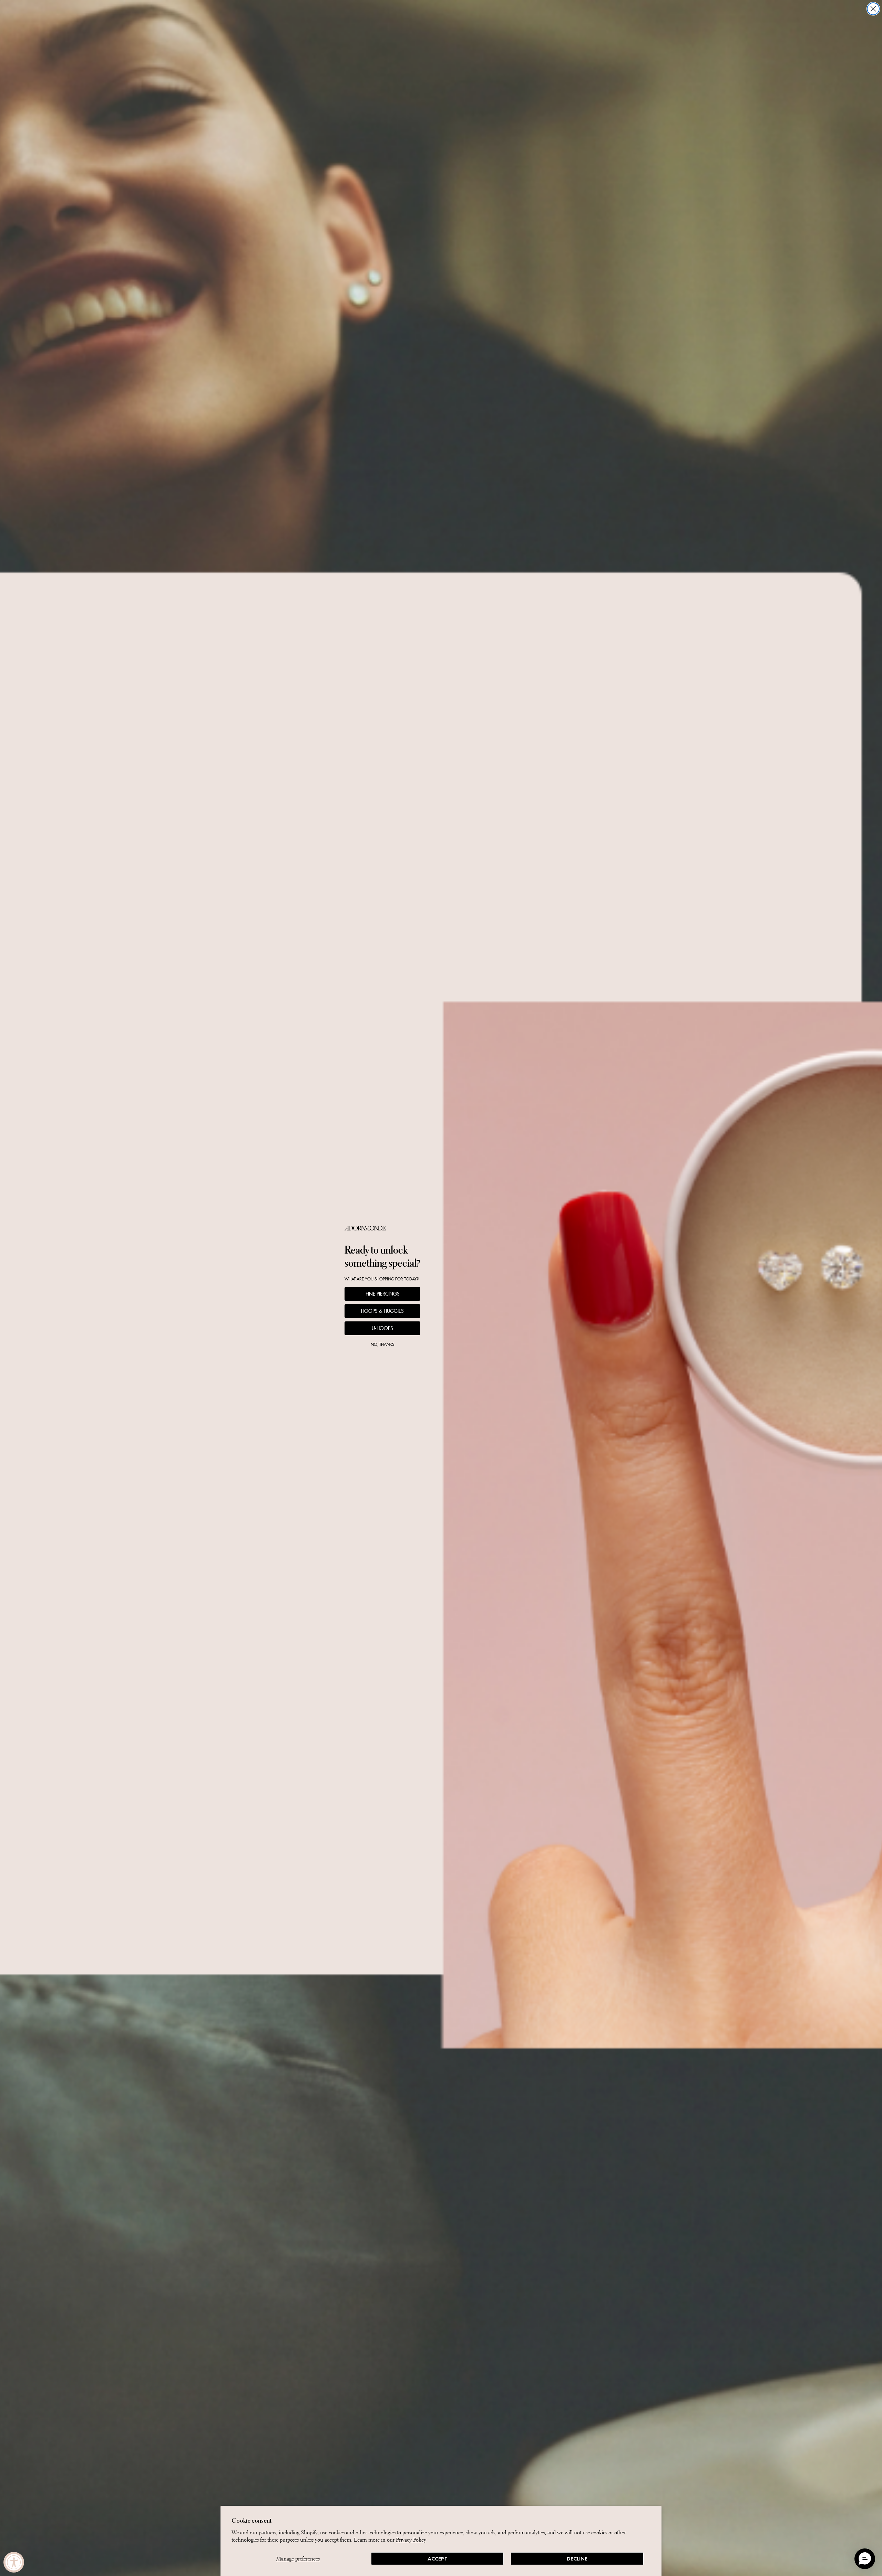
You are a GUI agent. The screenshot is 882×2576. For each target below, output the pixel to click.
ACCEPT (438, 2559)
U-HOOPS (382, 1328)
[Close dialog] (873, 9)
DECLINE (577, 2559)
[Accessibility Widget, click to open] (14, 2562)
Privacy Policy (411, 2540)
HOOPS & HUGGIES (382, 1311)
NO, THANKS (382, 1344)
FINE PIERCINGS (383, 1294)
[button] (865, 2559)
